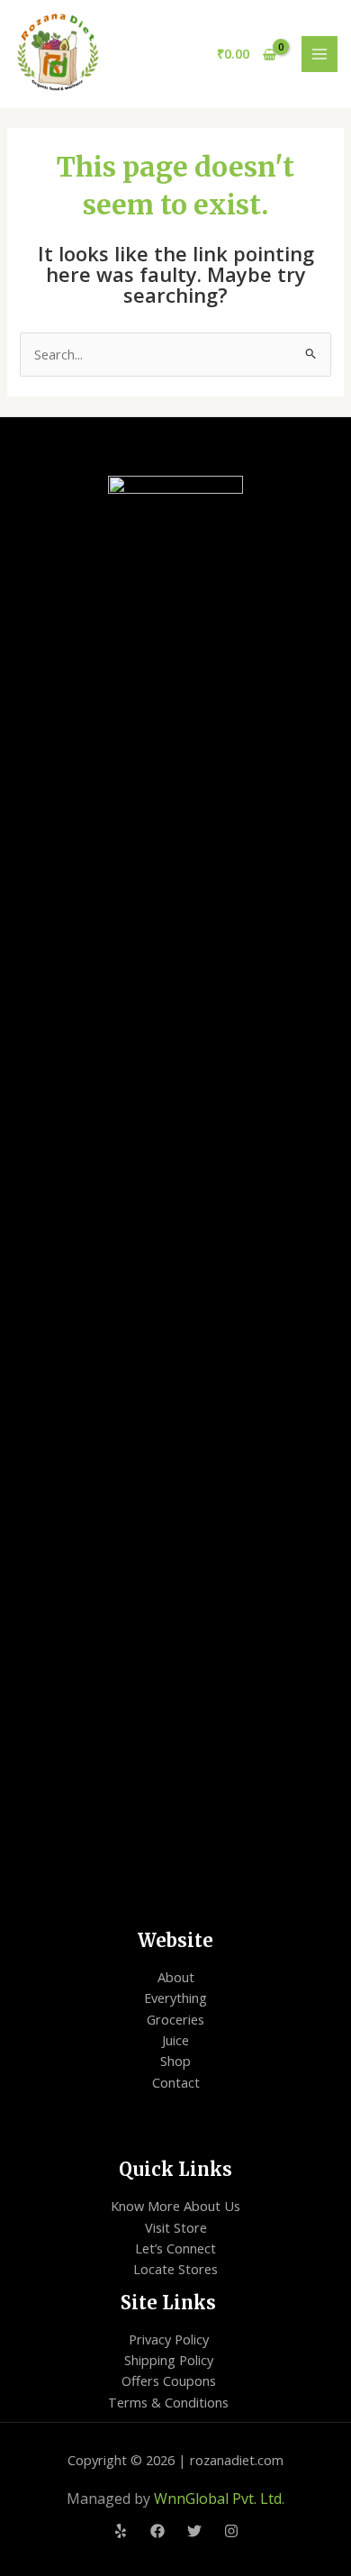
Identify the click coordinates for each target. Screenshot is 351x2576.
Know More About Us (175, 2206)
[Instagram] (231, 2531)
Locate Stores (175, 2269)
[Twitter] (194, 2531)
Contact (176, 2082)
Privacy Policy (169, 2339)
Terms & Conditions (168, 2402)
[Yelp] (121, 2531)
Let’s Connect (175, 2248)
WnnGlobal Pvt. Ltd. (219, 2499)
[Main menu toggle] (319, 54)
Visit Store (176, 2227)
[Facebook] (157, 2531)
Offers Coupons (169, 2380)
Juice (175, 2040)
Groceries (175, 2019)
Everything (175, 1998)
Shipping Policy (169, 2360)
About (176, 1977)
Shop (175, 2061)
